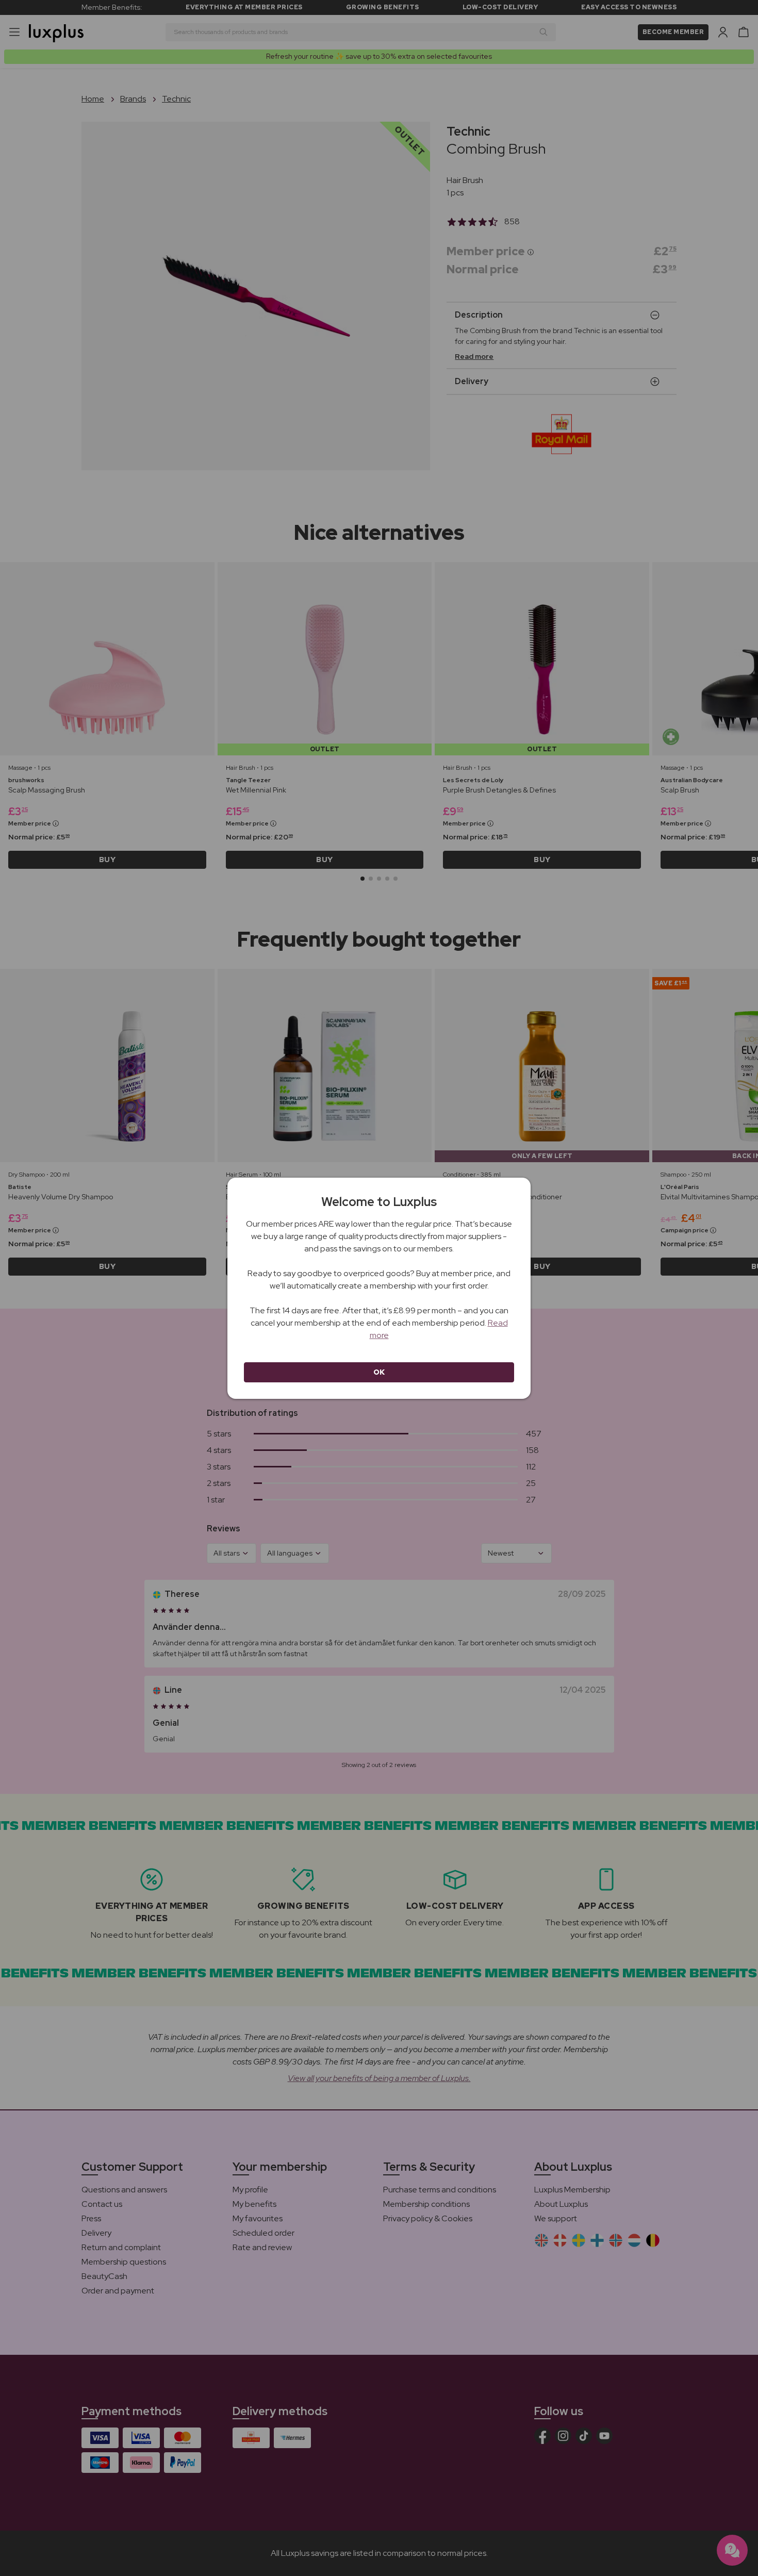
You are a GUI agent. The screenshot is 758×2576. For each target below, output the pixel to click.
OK (379, 1372)
